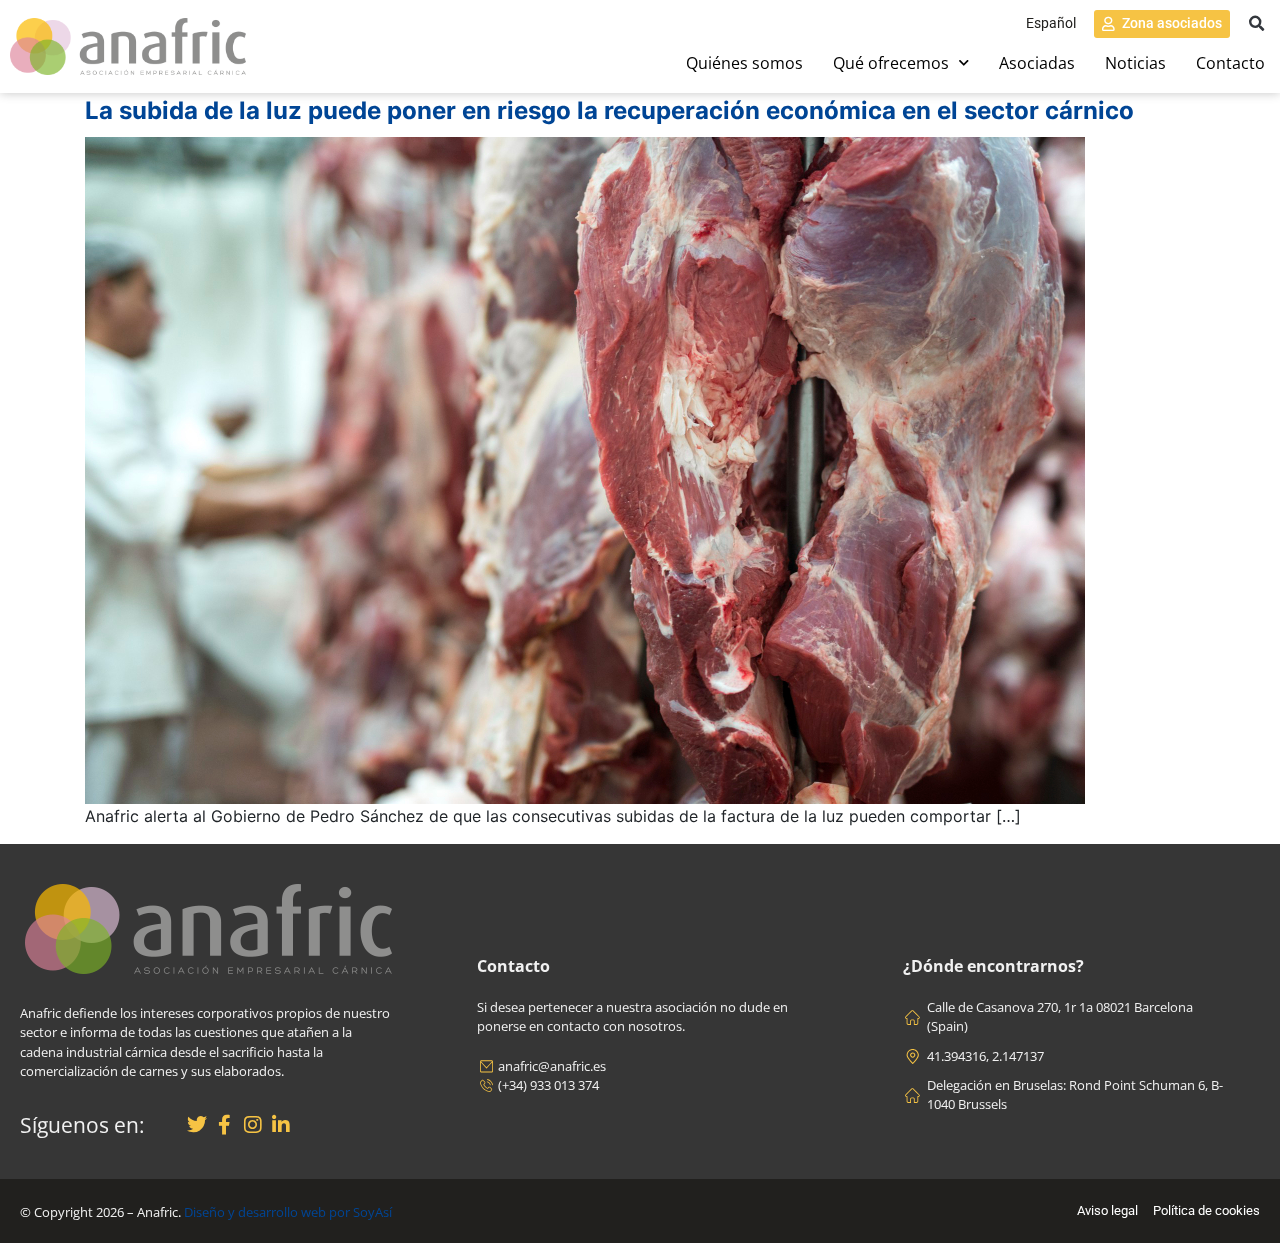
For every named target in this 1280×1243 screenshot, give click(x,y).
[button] (1256, 24)
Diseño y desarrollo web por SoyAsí (288, 1212)
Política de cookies (1206, 1210)
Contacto (1230, 63)
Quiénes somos (744, 63)
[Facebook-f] (225, 1125)
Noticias (1135, 63)
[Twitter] (197, 1125)
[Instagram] (253, 1125)
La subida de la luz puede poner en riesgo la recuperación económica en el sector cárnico (609, 110)
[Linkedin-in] (281, 1125)
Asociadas (1037, 63)
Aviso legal (1107, 1210)
